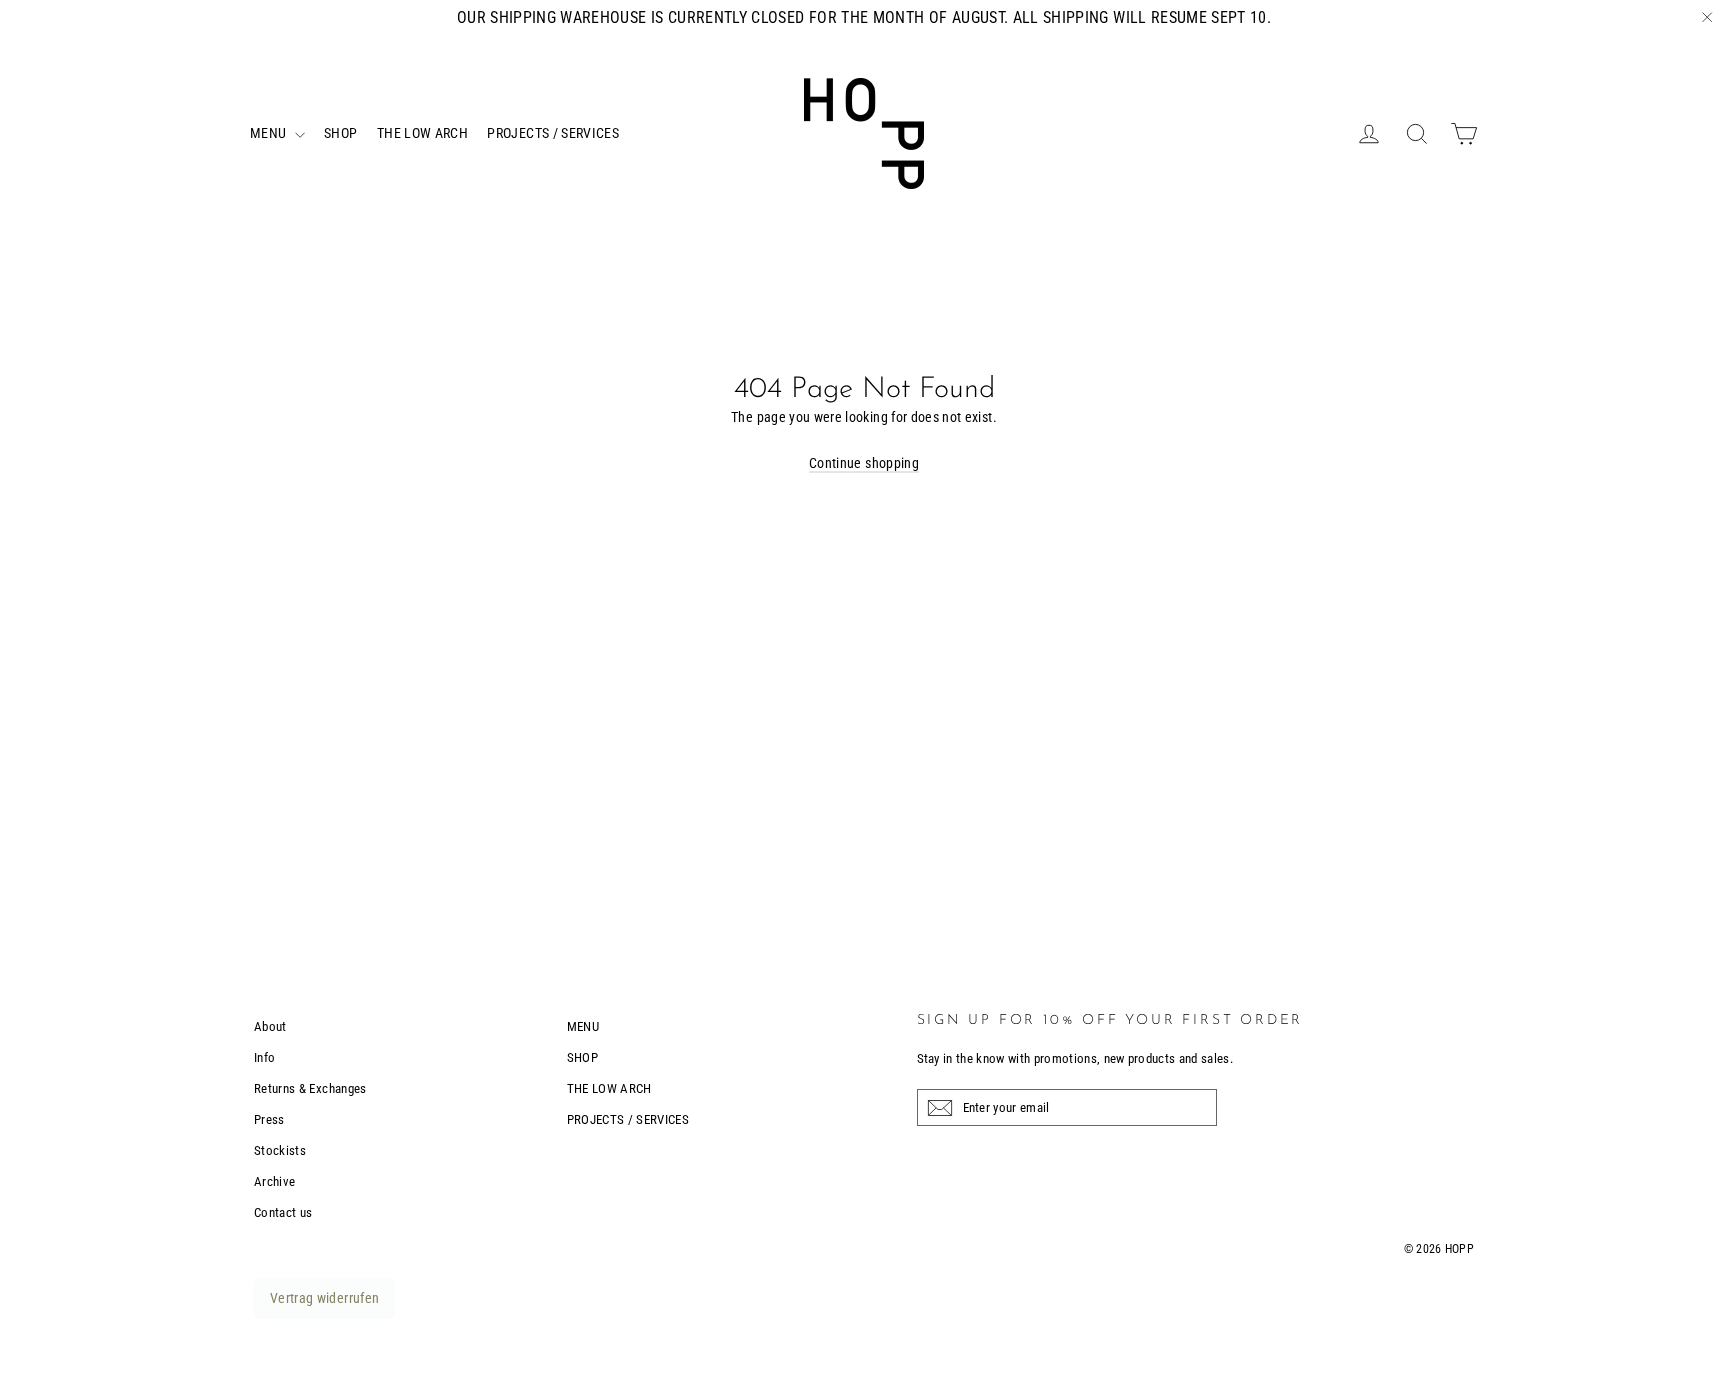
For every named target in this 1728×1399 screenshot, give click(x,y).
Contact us (283, 1212)
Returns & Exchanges (310, 1088)
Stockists (280, 1150)
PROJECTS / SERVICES (553, 133)
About (270, 1026)
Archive (274, 1181)
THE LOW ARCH (422, 133)
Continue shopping (864, 463)
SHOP (340, 133)
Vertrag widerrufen (324, 1298)
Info (264, 1057)
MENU (270, 133)
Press (269, 1119)
